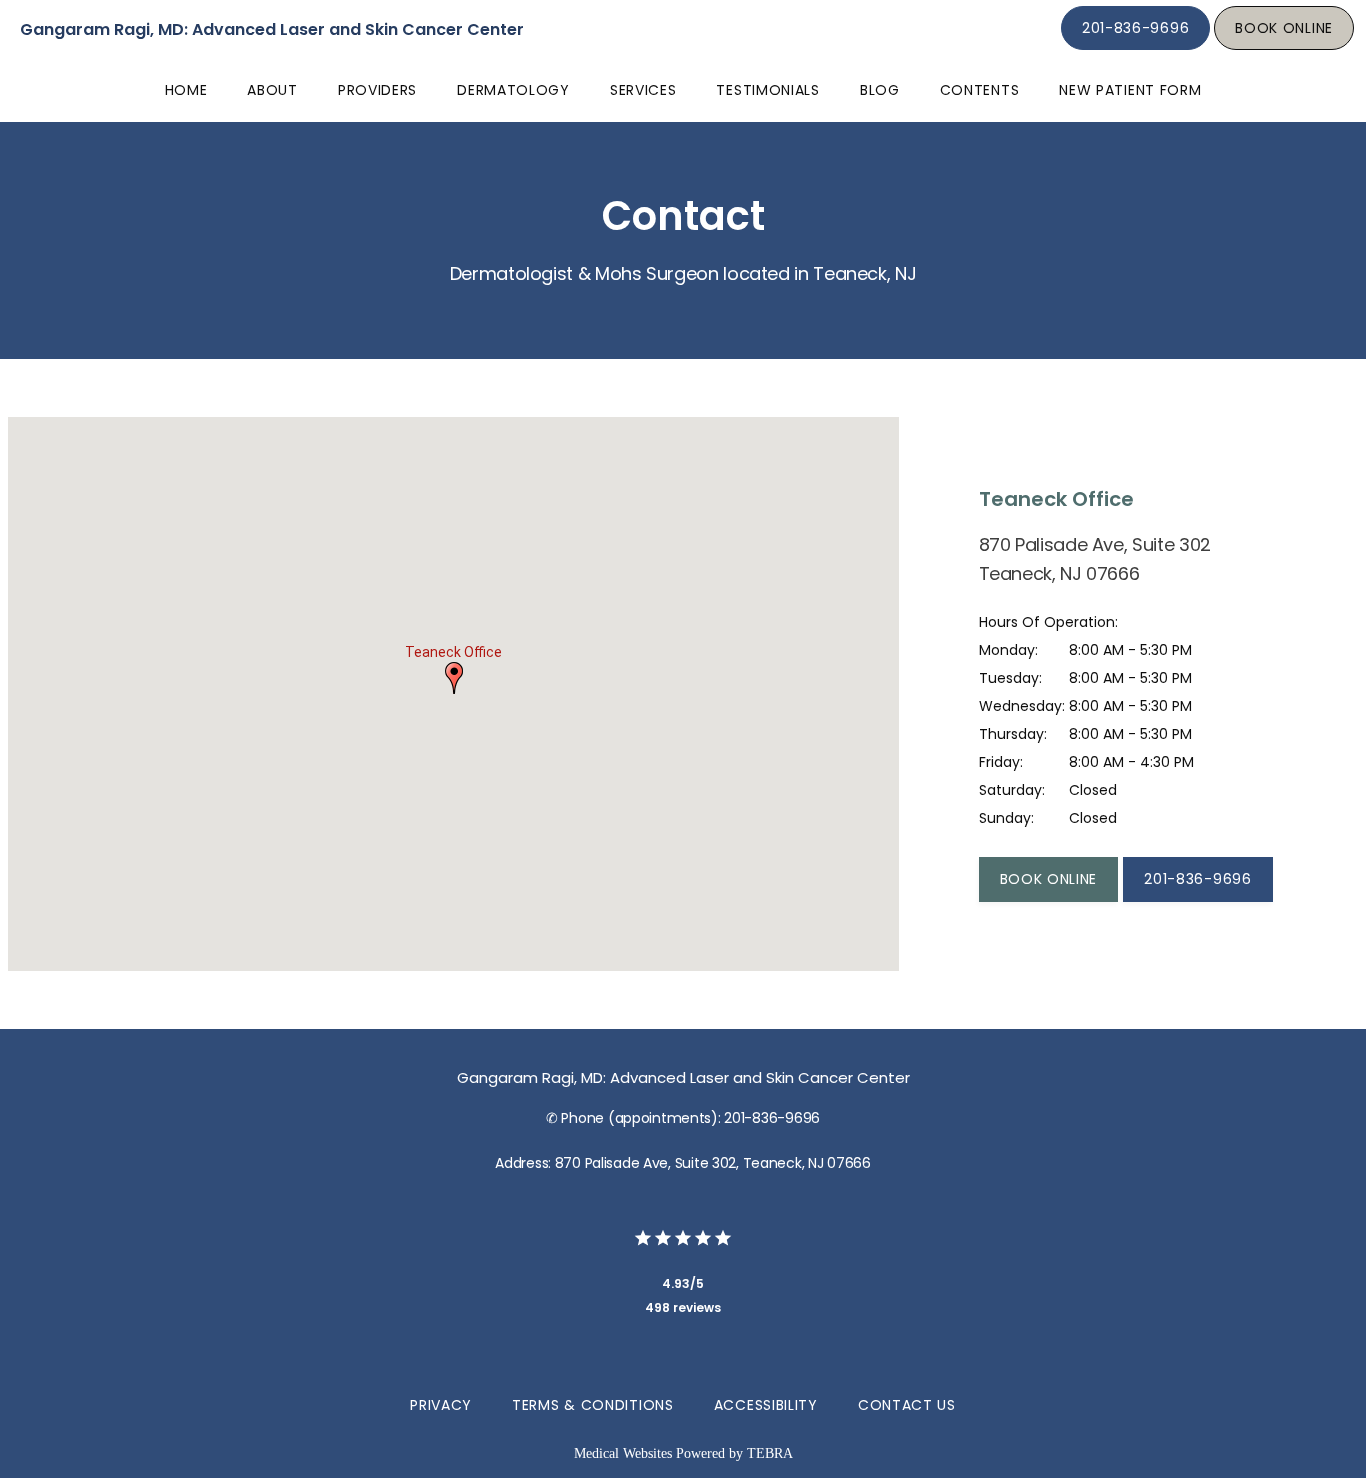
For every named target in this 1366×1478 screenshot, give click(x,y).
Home (186, 90)
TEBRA (770, 1453)
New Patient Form (1130, 90)
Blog (880, 90)
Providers (377, 90)
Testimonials (767, 90)
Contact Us (907, 1405)
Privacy (441, 1405)
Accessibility (766, 1405)
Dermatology (513, 90)
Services (643, 90)
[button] (454, 678)
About (272, 90)
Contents (980, 90)
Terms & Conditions (593, 1405)
